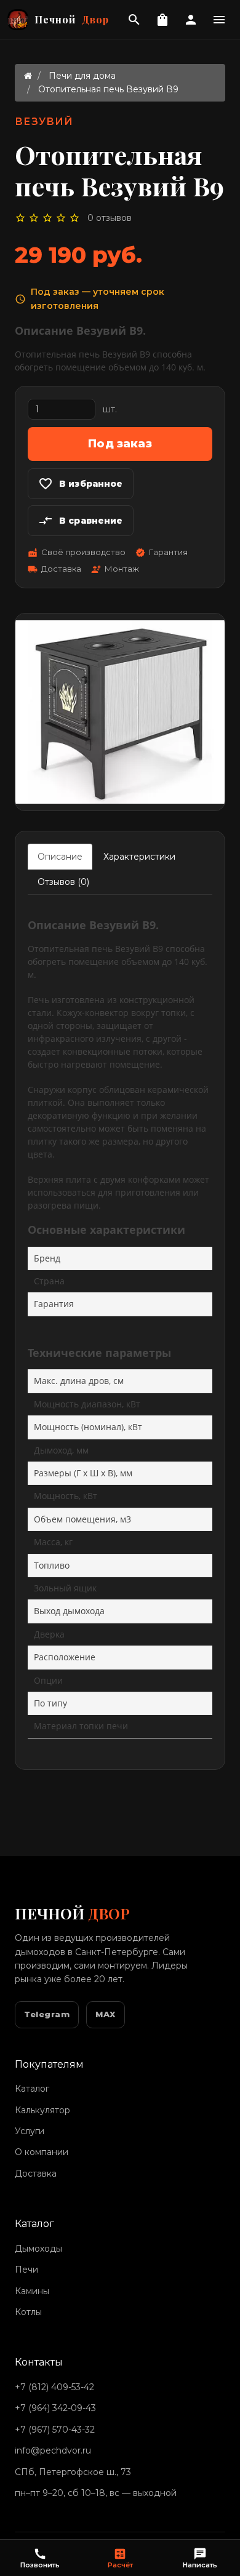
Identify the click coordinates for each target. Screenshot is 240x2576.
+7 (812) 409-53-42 (54, 2387)
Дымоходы (38, 2249)
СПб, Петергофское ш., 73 (73, 2472)
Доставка (36, 2174)
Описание (60, 857)
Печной (72, 19)
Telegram (47, 2014)
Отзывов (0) (63, 882)
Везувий (44, 122)
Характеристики (139, 857)
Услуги (30, 2131)
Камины (32, 2291)
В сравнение (81, 521)
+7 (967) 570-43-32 (55, 2430)
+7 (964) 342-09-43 (55, 2408)
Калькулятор (42, 2110)
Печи (26, 2270)
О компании (42, 2152)
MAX (106, 2014)
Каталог (32, 2089)
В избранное (81, 484)
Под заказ (120, 444)
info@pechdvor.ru (53, 2450)
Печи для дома (82, 76)
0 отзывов (110, 218)
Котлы (28, 2312)
